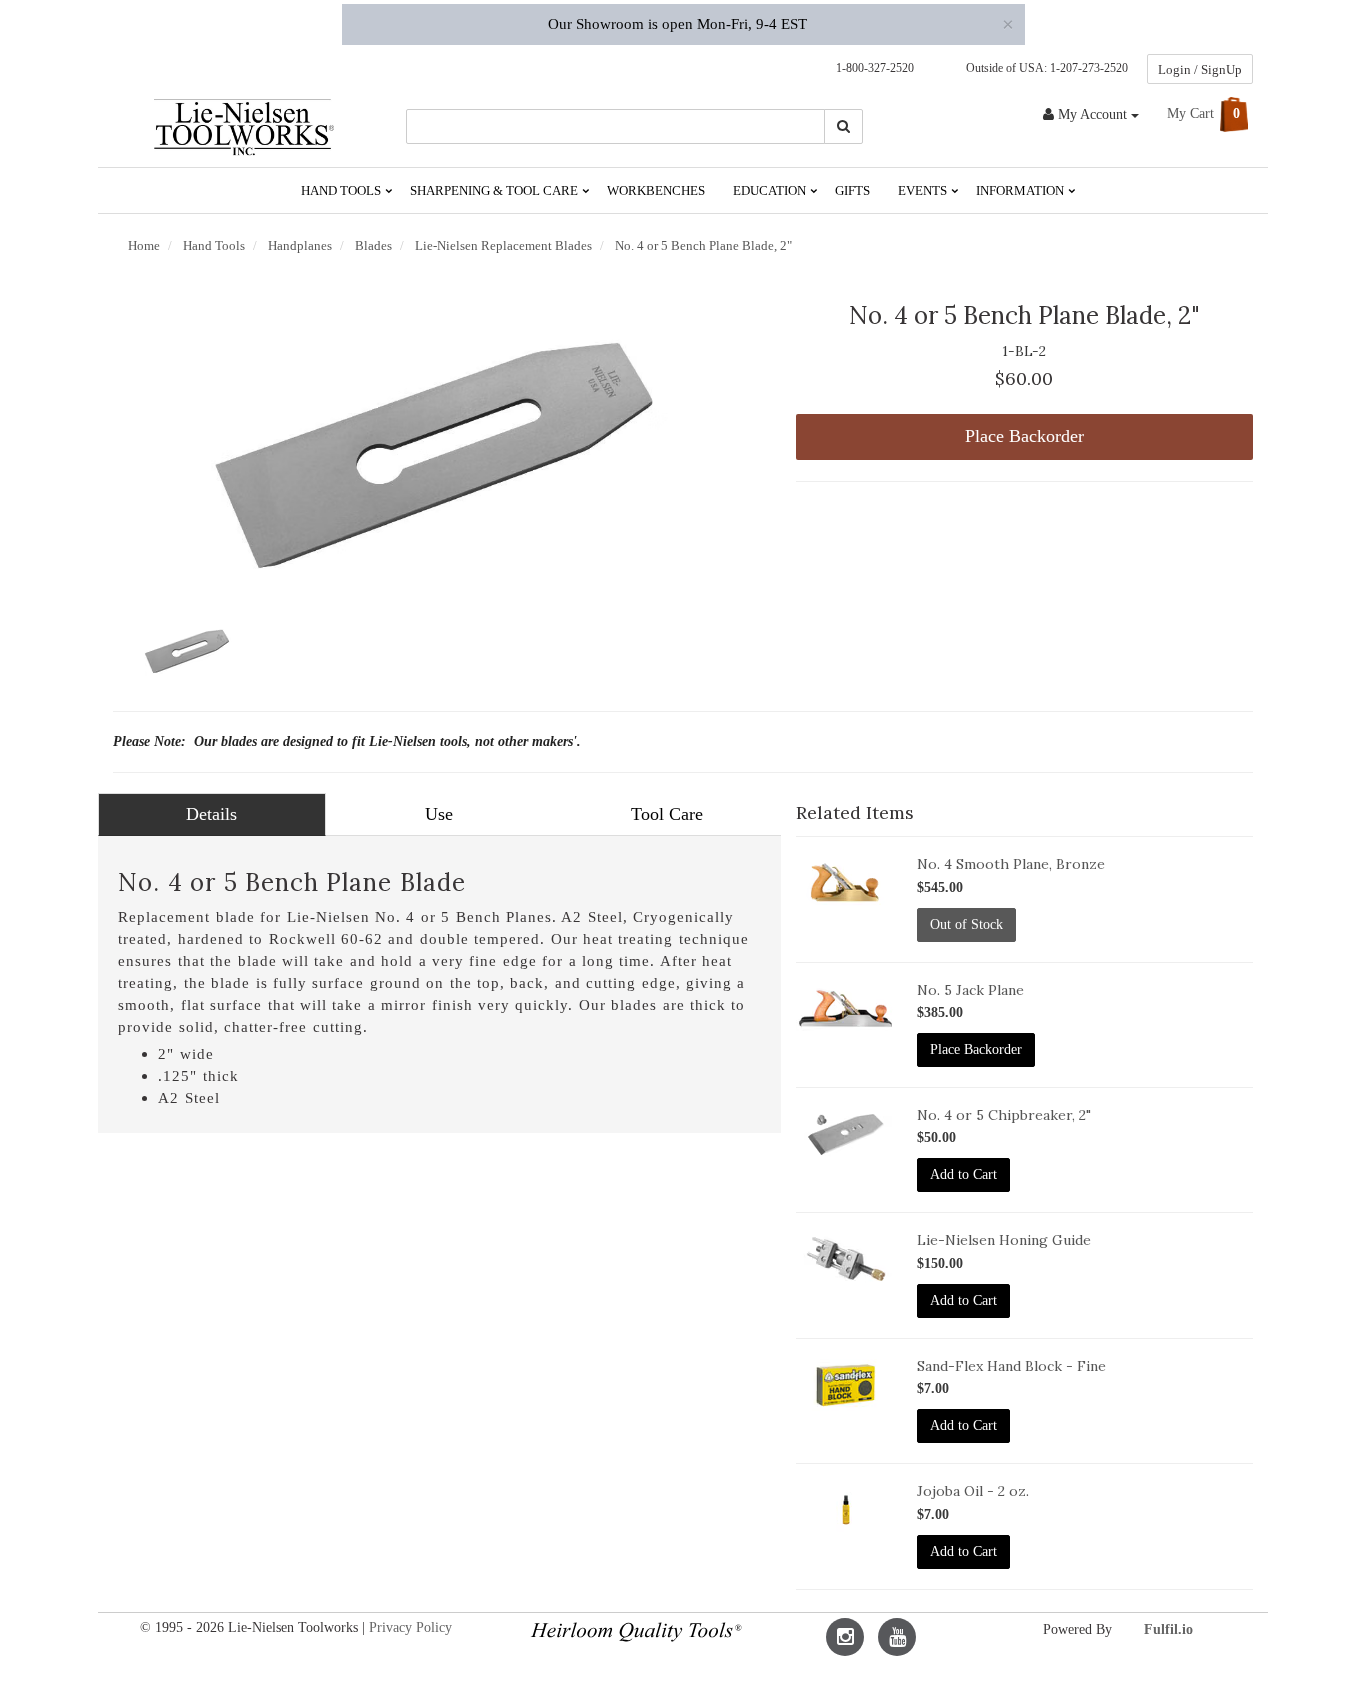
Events (924, 190)
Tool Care (667, 814)
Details (211, 814)
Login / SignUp (1200, 69)
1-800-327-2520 (870, 68)
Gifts (852, 190)
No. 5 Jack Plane (970, 990)
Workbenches (656, 190)
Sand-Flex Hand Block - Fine (1011, 1366)
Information (1021, 190)
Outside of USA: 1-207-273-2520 (1044, 68)
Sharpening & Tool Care (495, 190)
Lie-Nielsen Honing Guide (1004, 1240)
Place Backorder (1024, 436)
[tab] (212, 815)
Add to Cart (963, 1174)
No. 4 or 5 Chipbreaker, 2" (1004, 1115)
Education (771, 190)
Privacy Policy (410, 1627)
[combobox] (616, 126)
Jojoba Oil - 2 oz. (973, 1491)
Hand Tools (342, 190)
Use (439, 814)
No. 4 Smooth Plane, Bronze (1011, 864)
